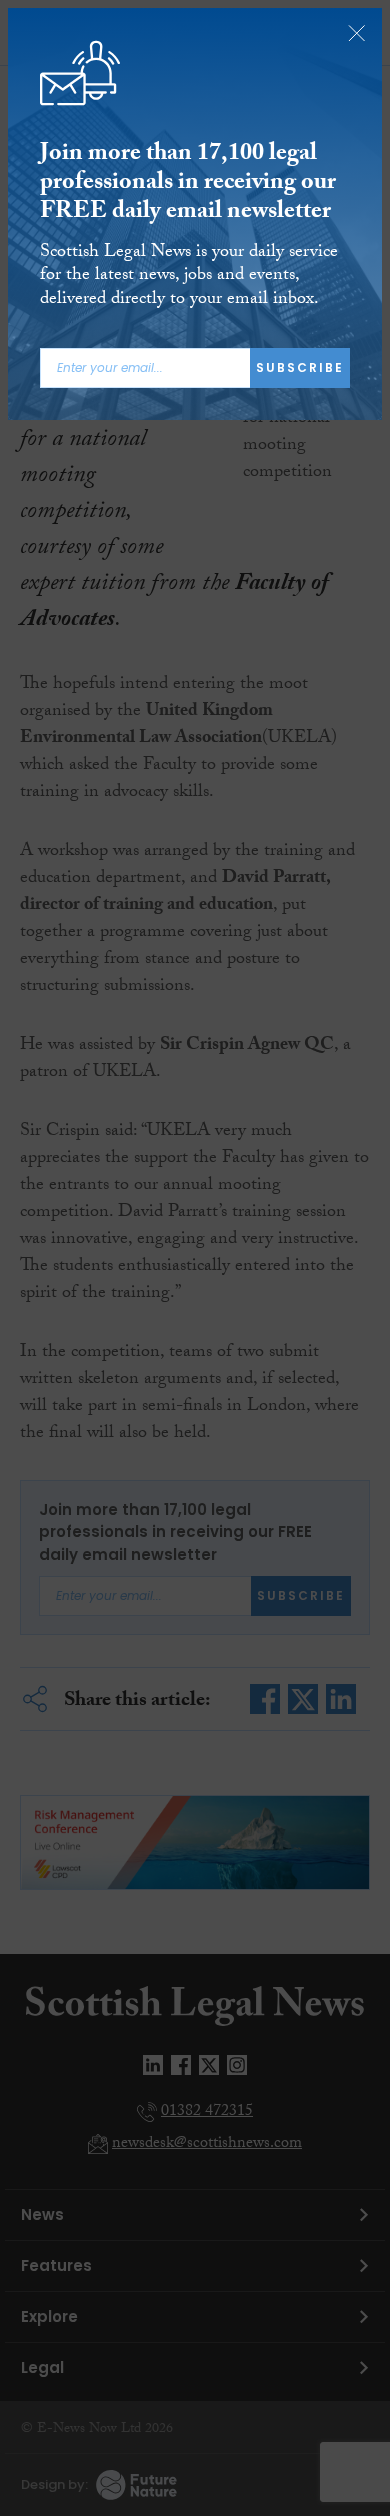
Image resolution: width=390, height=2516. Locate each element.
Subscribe (300, 367)
